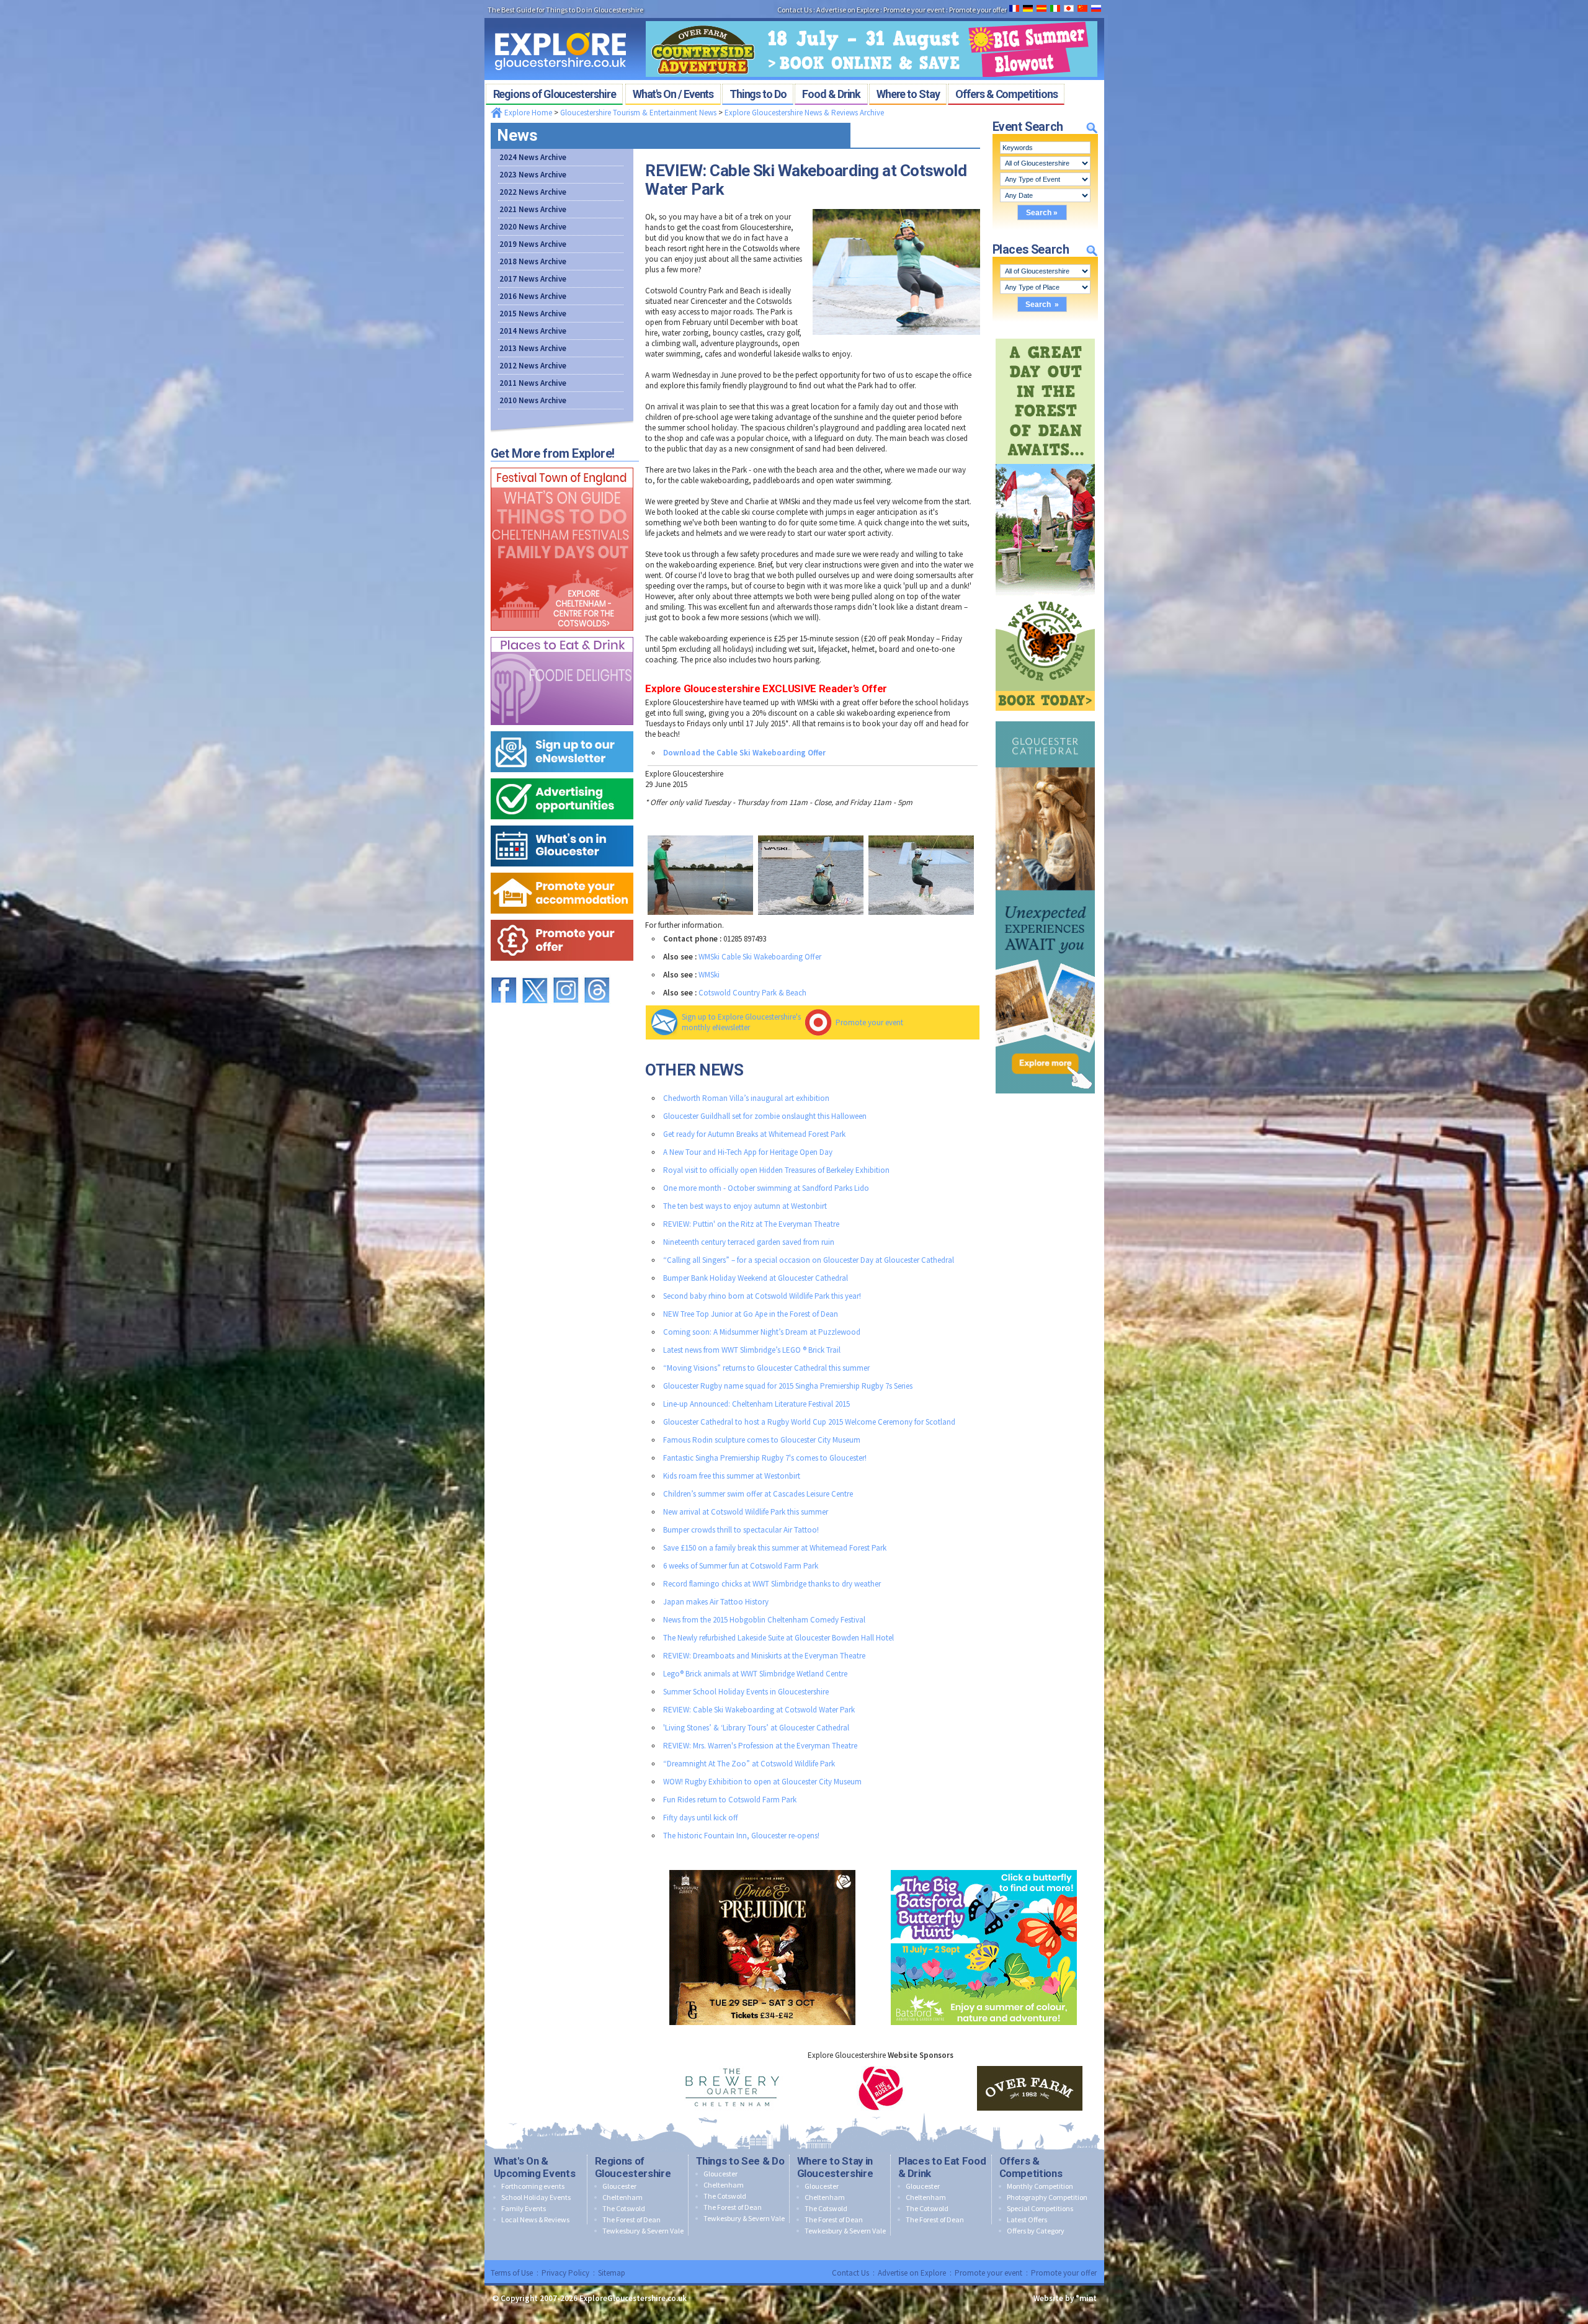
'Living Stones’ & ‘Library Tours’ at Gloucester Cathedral (756, 1728)
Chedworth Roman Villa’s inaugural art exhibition (746, 1098)
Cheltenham (622, 2197)
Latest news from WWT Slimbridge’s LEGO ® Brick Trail (752, 1350)
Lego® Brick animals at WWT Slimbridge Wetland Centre (755, 1674)
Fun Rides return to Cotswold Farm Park (730, 1800)
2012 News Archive (533, 366)
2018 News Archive (533, 261)
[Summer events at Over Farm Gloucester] (872, 17)
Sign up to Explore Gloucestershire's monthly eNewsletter (741, 1022)
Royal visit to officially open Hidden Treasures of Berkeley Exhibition (776, 1170)
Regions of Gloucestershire (633, 2167)
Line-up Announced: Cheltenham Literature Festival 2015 (756, 1404)
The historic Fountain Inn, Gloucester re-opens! (741, 1836)
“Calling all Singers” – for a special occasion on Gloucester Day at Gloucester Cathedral (809, 1260)
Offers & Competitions (1031, 2167)
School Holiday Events (536, 2197)
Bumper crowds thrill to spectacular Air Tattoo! (741, 1530)
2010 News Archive (533, 400)
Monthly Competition (1040, 2186)
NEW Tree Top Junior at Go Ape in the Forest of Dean (751, 1314)
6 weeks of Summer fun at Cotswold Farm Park (741, 1566)
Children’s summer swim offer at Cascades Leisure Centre (758, 1494)
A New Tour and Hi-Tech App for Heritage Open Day (748, 1152)
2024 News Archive (533, 157)
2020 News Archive (533, 227)
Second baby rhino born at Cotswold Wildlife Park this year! (762, 1296)
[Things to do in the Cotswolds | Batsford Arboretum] (984, 1867)
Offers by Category (1036, 2231)
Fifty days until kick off (701, 1818)
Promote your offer (1064, 2273)
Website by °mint (1065, 2298)
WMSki (709, 975)
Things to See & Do (740, 2161)
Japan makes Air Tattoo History (716, 1602)
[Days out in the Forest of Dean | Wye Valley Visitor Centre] (1045, 336)
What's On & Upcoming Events (535, 2167)
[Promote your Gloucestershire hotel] (562, 870)
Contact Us (850, 2273)
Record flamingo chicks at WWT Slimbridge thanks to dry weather (772, 1584)
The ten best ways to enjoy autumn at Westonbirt (745, 1206)
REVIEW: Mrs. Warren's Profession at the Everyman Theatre (760, 1746)
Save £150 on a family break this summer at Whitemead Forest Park (775, 1548)
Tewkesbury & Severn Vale (643, 2231)
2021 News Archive (533, 209)
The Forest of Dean (631, 2219)
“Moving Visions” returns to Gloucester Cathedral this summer (766, 1368)
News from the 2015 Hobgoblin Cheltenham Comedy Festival (764, 1620)
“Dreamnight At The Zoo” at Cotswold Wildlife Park (749, 1764)
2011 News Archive (533, 383)
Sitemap (612, 2273)
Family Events (524, 2208)
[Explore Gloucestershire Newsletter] (562, 728)
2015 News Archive (533, 314)
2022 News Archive (533, 192)
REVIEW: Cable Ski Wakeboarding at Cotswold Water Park (759, 1710)
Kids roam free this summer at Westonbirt (732, 1476)
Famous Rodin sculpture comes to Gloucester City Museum (762, 1440)
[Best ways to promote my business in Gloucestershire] (562, 776)
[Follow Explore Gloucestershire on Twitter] (535, 972)
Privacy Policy (565, 2273)
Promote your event (869, 1022)
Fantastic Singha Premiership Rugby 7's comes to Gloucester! (765, 1458)
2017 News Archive (533, 279)
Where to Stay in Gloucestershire (835, 2167)
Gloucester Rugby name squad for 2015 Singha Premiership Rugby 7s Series (788, 1386)
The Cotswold (624, 2208)
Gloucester (619, 2186)
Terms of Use (512, 2273)
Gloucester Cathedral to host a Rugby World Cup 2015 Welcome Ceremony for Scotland (809, 1422)
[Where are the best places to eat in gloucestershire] (562, 634)
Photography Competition (1047, 2197)
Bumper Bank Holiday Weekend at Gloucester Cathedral (756, 1278)
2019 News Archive (533, 244)
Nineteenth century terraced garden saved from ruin (749, 1242)
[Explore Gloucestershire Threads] (597, 972)
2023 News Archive (533, 175)
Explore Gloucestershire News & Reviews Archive (804, 113)
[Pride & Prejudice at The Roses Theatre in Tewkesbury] (762, 1867)
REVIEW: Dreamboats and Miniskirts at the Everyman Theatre (764, 1656)
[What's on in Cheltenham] (562, 465)
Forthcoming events (533, 2186)
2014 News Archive (533, 331)
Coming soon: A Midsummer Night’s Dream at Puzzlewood (762, 1332)
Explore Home (527, 113)
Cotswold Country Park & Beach (752, 993)
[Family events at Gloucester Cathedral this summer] (1045, 719)
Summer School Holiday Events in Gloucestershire (746, 1692)
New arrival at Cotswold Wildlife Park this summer (746, 1512)
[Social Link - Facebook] (504, 972)
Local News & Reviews (535, 2219)
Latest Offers (1027, 2219)
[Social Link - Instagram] (566, 972)
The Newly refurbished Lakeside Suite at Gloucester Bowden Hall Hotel (778, 1638)
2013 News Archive (533, 348)
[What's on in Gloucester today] (562, 823)
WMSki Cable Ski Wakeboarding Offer (760, 957)
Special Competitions (1040, 2208)
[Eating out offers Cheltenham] (562, 917)
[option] (732, 2088)
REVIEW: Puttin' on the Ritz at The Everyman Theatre (751, 1224)
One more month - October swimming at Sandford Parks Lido (766, 1188)
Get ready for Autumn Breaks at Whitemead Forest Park (754, 1134)
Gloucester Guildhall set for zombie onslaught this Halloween (765, 1116)
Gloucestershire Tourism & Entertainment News (638, 113)
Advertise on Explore (912, 2273)
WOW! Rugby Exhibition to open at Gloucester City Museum (762, 1782)
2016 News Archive (533, 296)
